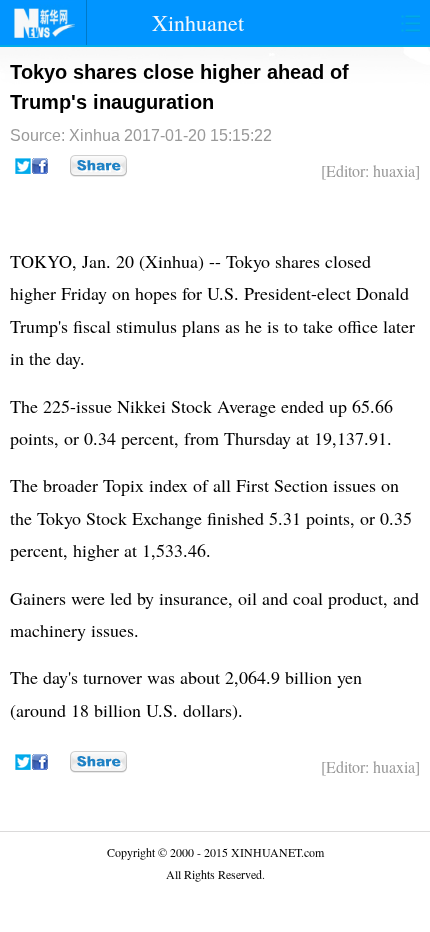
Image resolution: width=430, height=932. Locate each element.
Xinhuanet (198, 22)
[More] (98, 166)
